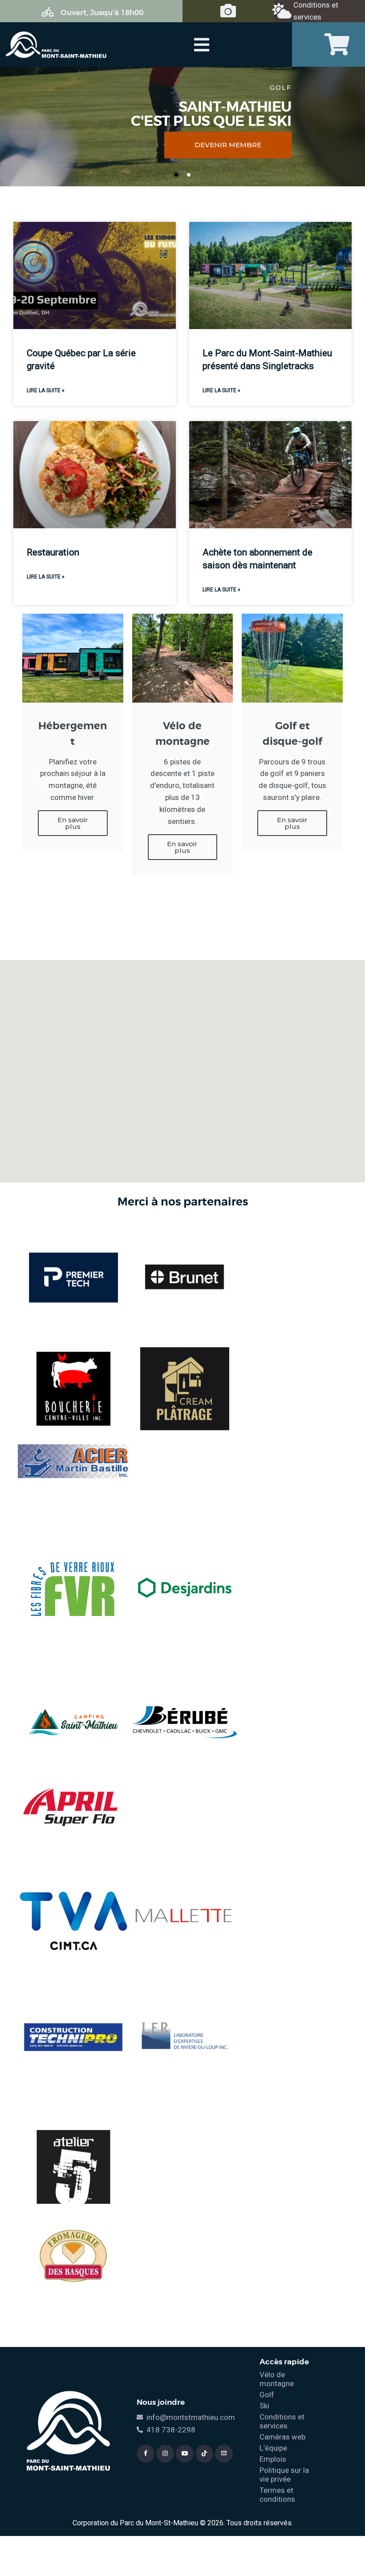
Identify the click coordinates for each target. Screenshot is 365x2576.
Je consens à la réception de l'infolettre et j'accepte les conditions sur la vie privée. (261, 1321)
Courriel (207, 1282)
